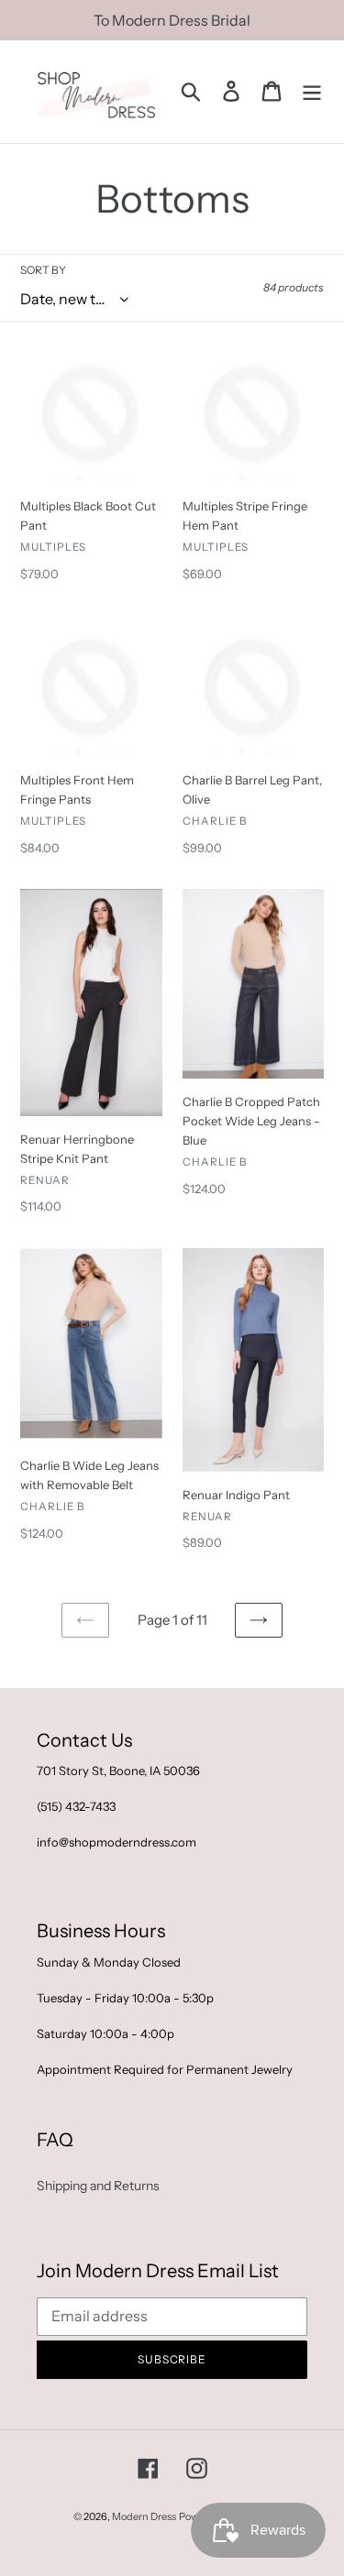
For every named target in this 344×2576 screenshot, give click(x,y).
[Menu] (312, 91)
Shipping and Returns (98, 2186)
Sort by (43, 270)
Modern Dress (144, 2516)
